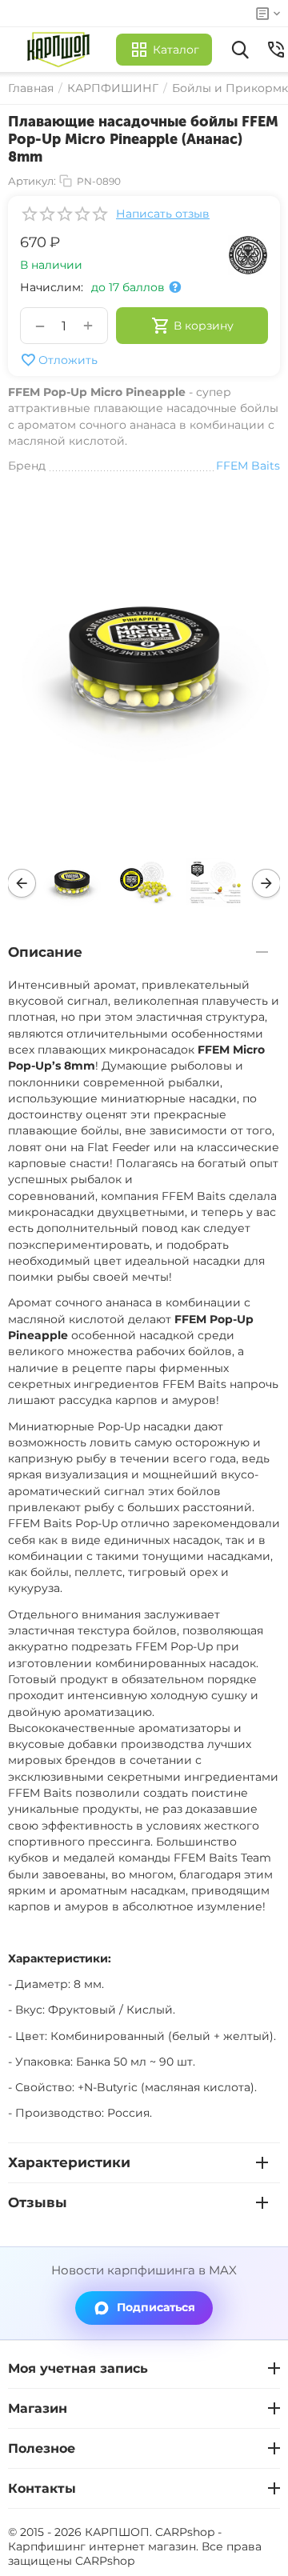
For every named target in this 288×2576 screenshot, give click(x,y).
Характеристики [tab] (69, 2162)
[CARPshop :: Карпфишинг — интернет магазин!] (62, 50)
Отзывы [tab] (38, 2202)
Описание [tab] (45, 952)
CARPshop (105, 2561)
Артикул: (32, 181)
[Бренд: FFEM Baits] (248, 254)
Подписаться (156, 2307)
